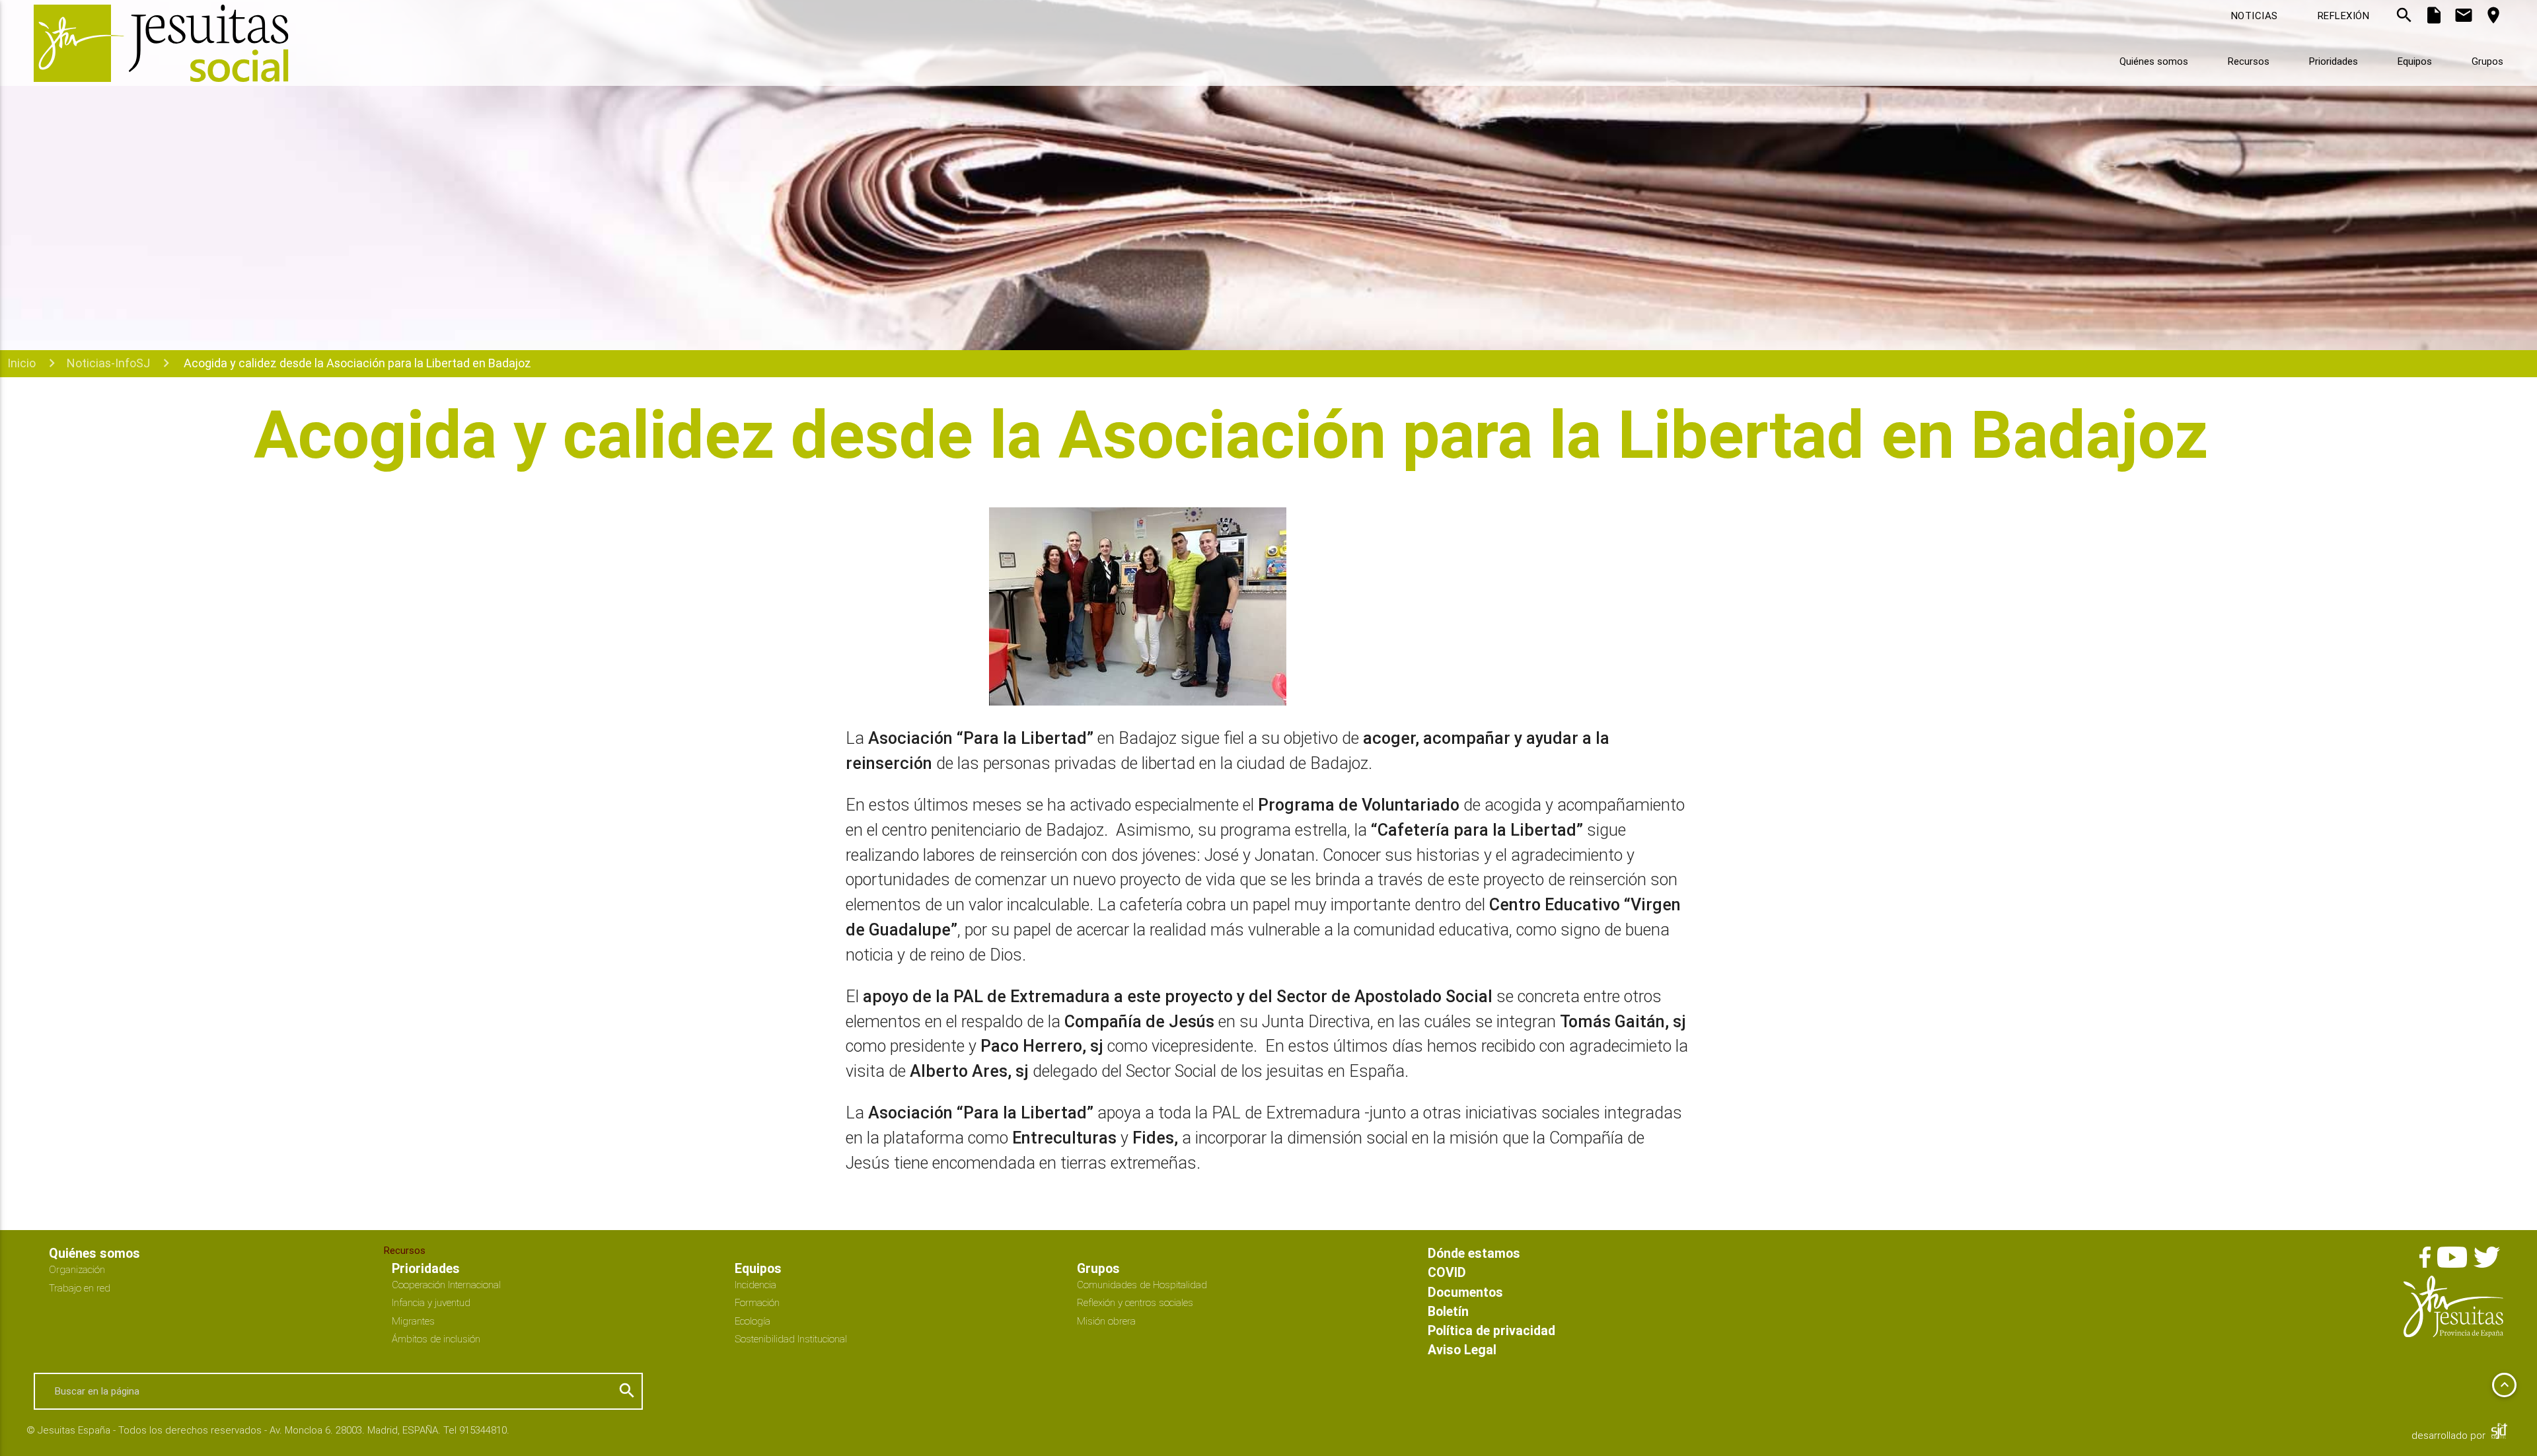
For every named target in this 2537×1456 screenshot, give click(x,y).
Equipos (2415, 61)
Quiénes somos (2154, 61)
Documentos (1465, 1292)
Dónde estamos (1474, 1253)
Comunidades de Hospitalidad (1142, 1285)
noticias (2255, 16)
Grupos (2487, 61)
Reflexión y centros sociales (1135, 1302)
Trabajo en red (80, 1288)
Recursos (2249, 61)
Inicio (21, 363)
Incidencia (755, 1285)
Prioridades (2334, 61)
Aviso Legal (1462, 1349)
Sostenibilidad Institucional (791, 1339)
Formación (757, 1302)
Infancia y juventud (431, 1302)
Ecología (753, 1321)
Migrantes (413, 1321)
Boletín (1448, 1311)
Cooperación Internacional (446, 1285)
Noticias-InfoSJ (108, 363)
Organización (77, 1269)
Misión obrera (1106, 1321)
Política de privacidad (1491, 1330)
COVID (1447, 1272)
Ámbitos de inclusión (436, 1339)
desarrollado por (2450, 1435)
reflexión (2344, 16)
